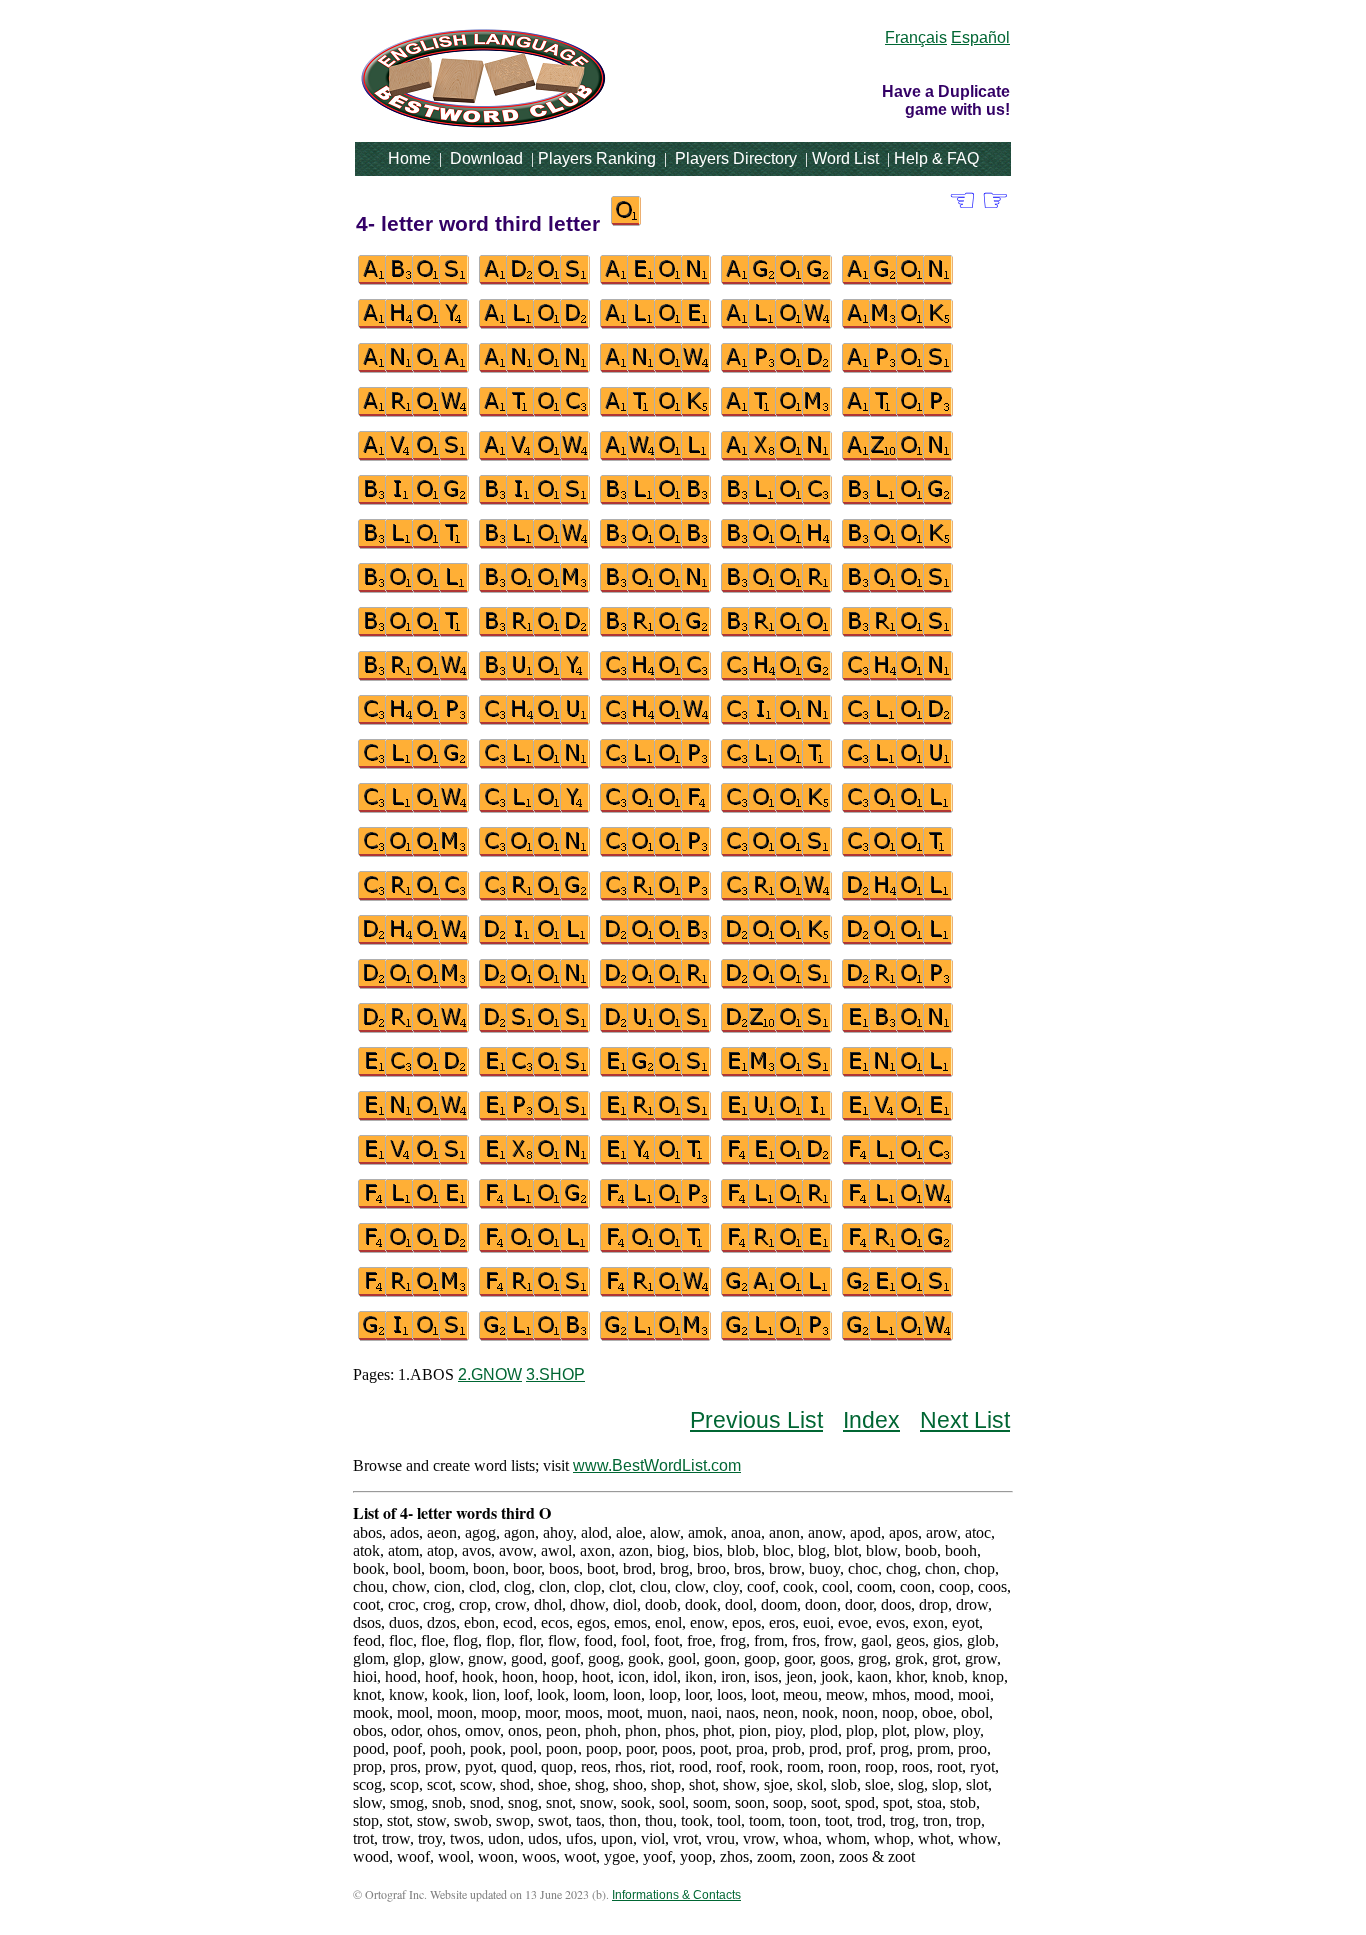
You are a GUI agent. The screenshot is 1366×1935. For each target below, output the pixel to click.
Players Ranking (597, 158)
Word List (845, 158)
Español (980, 37)
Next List (965, 1420)
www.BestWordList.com (657, 1465)
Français (916, 37)
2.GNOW (490, 1374)
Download (486, 158)
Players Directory (736, 158)
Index (871, 1420)
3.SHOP (555, 1374)
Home (409, 158)
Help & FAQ (936, 158)
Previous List (756, 1420)
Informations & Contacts (676, 1895)
